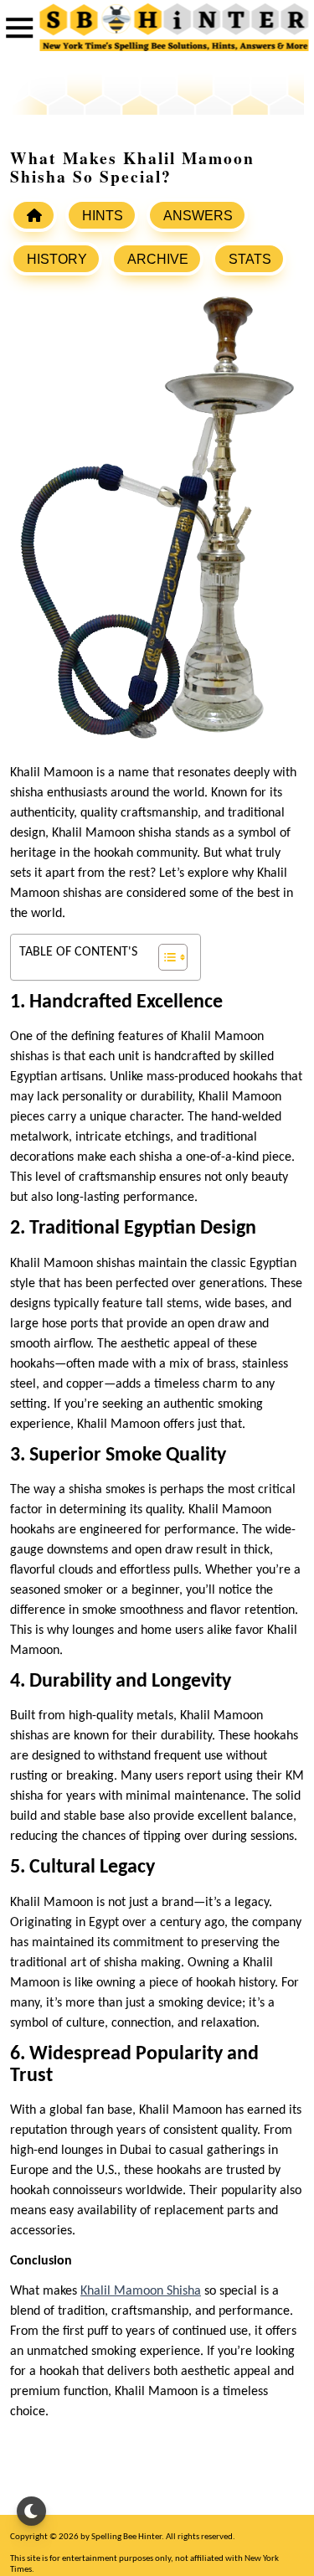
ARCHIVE (158, 259)
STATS (250, 259)
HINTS (103, 216)
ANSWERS (198, 216)
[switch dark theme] (31, 2511)
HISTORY (57, 259)
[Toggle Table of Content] (165, 957)
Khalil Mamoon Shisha (141, 2291)
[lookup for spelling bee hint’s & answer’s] (33, 215)
